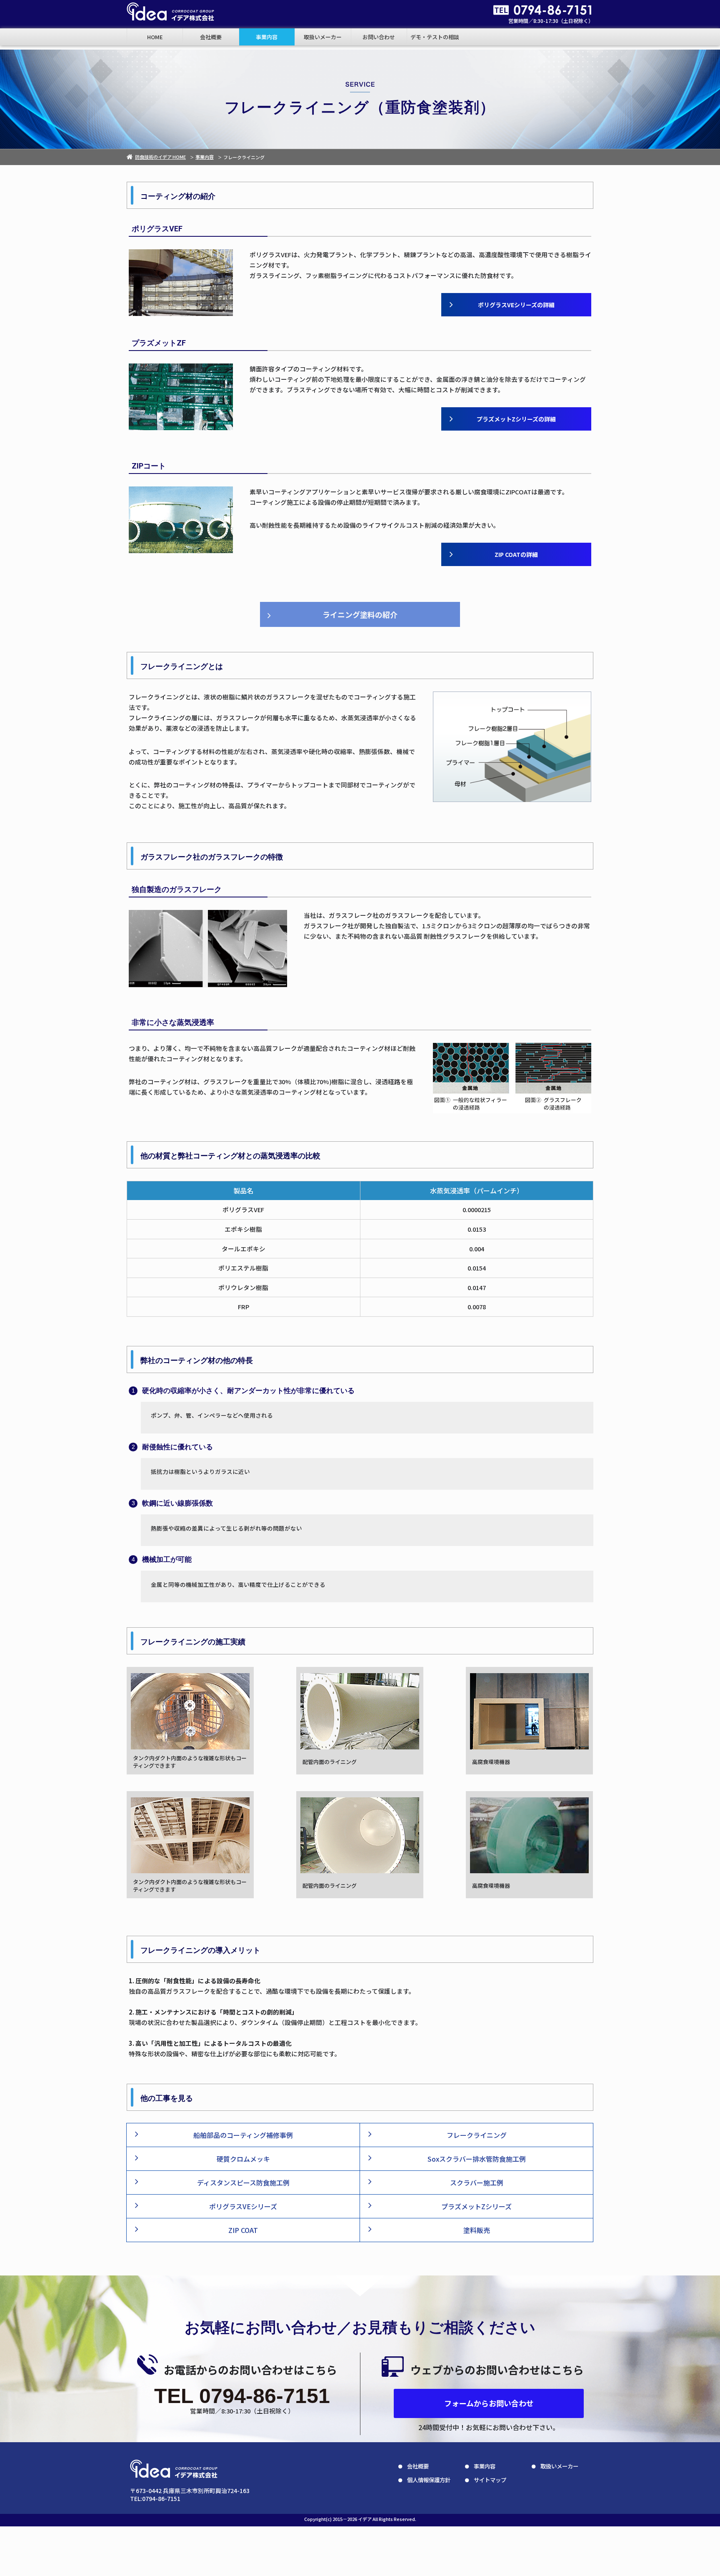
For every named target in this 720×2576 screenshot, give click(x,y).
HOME (155, 37)
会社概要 (211, 37)
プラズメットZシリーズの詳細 (516, 419)
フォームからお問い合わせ (489, 2403)
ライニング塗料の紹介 (360, 614)
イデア (365, 2519)
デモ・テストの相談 (435, 37)
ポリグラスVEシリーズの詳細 (516, 305)
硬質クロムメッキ (243, 2159)
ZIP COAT (243, 2230)
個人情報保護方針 (429, 2480)
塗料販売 (477, 2230)
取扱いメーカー (323, 37)
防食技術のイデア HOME (160, 157)
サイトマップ (490, 2480)
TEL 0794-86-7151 (242, 2396)
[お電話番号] (543, 10)
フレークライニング (477, 2135)
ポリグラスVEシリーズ (243, 2206)
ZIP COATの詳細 (516, 554)
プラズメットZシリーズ (476, 2206)
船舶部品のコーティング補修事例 (243, 2135)
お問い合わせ (379, 37)
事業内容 (267, 37)
